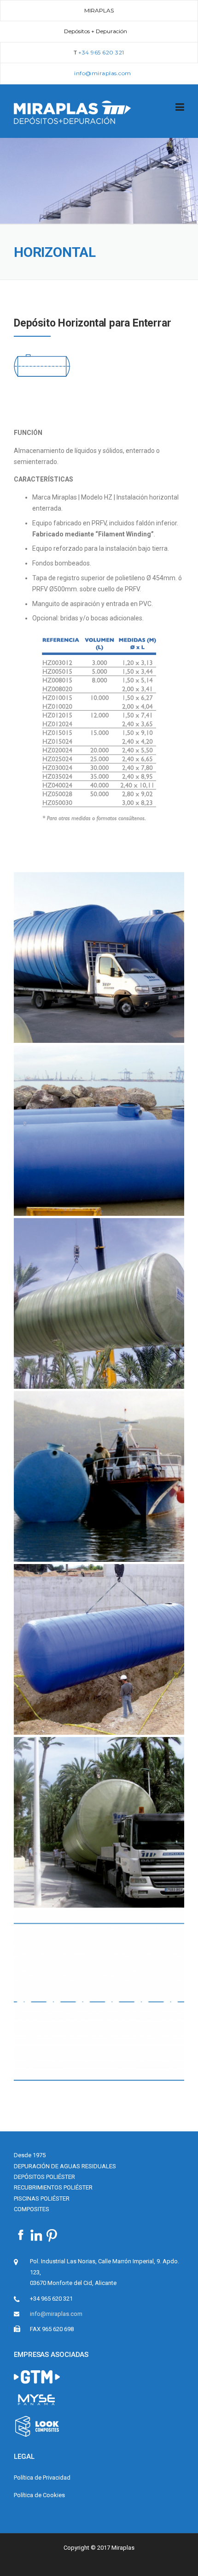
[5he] (99, 1649)
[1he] (99, 958)
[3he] (99, 1303)
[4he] (99, 1476)
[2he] (99, 1130)
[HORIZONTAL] (99, 1995)
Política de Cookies (39, 2495)
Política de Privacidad (42, 2478)
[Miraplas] (73, 112)
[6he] (99, 1822)
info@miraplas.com (56, 2314)
